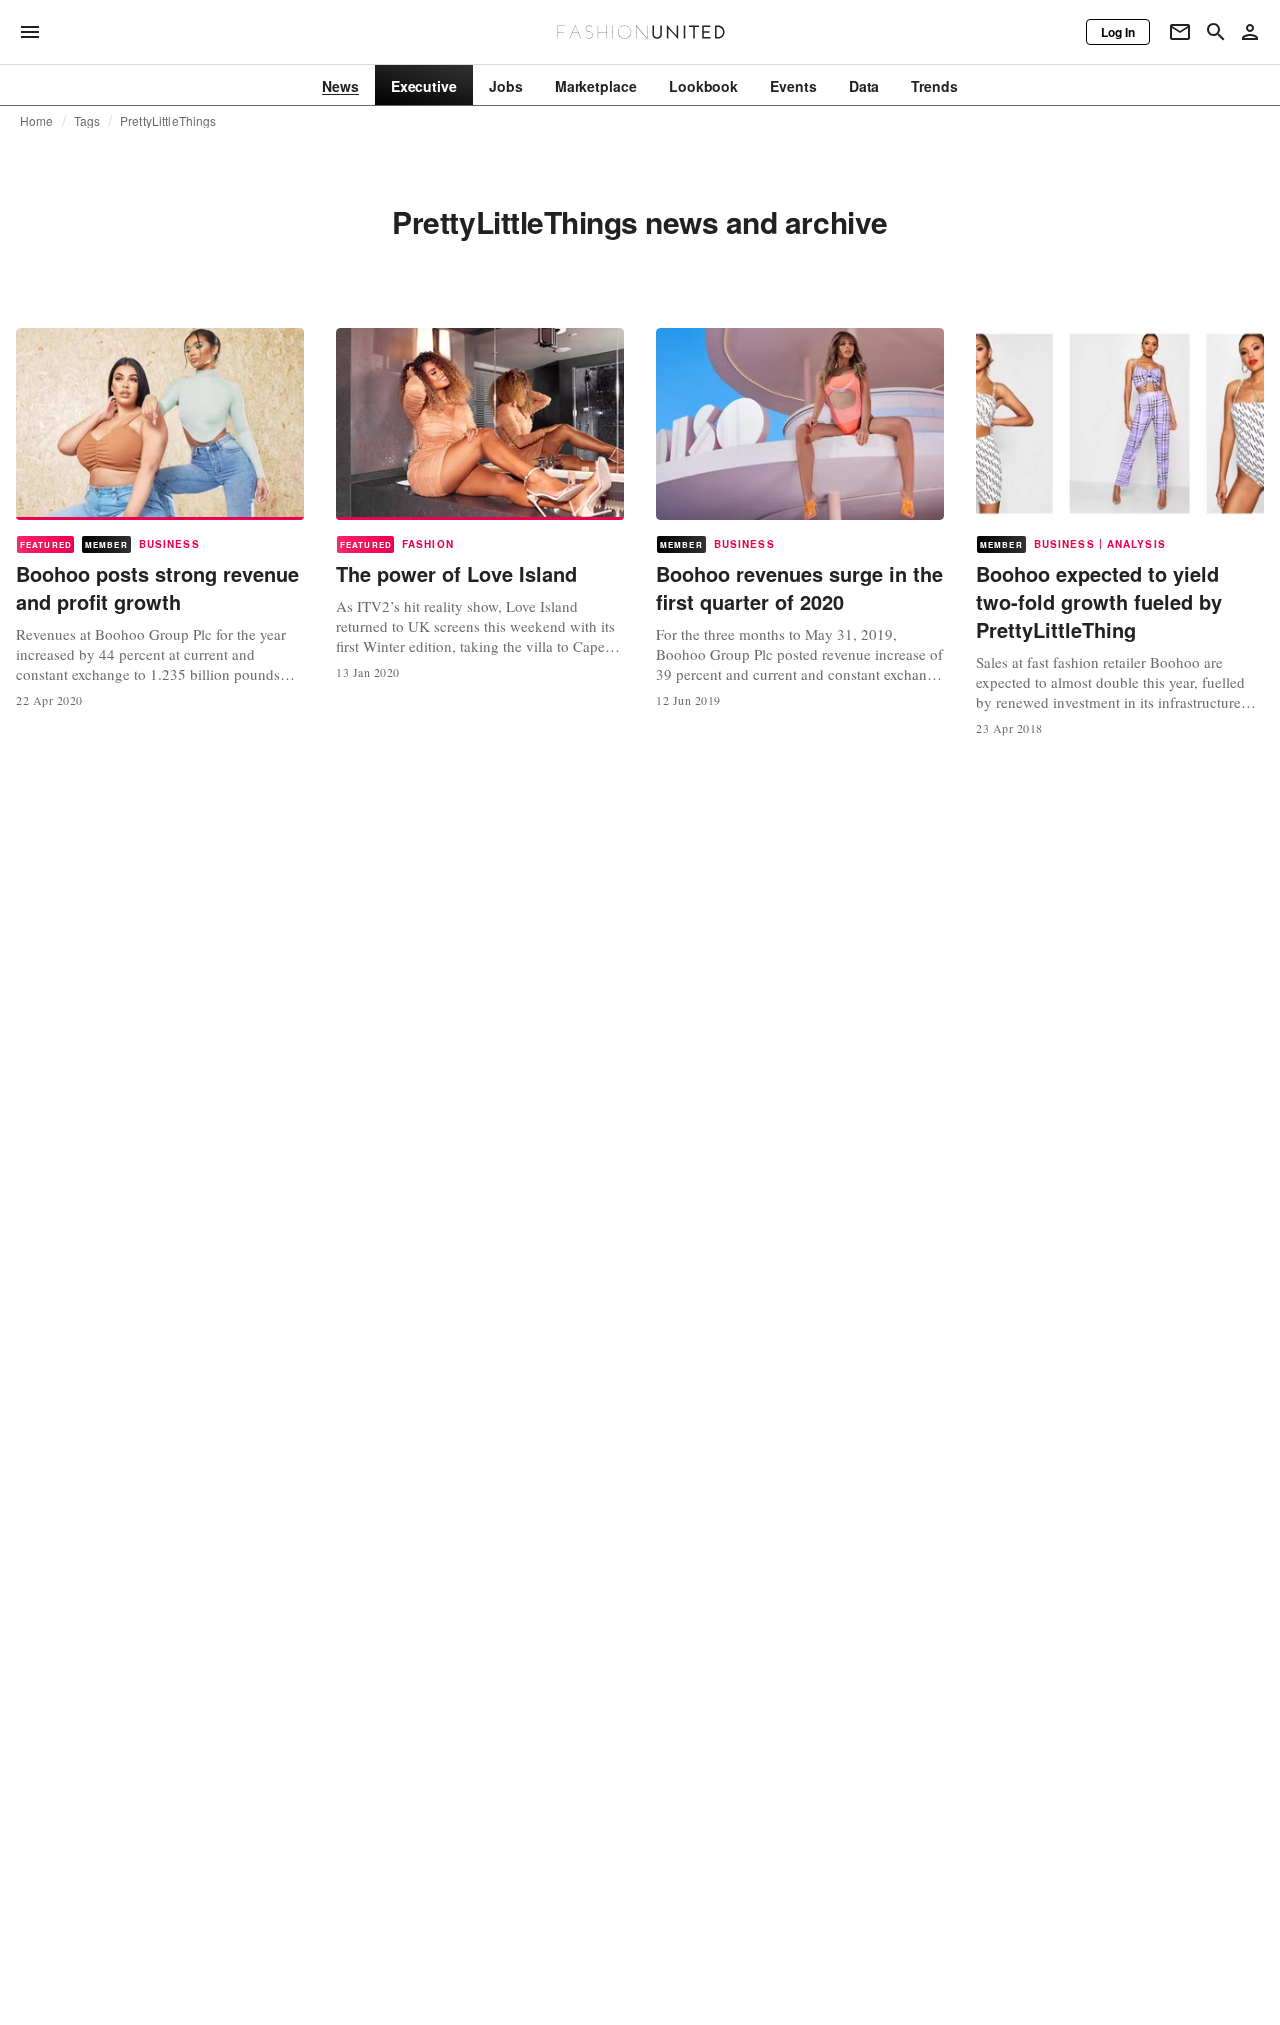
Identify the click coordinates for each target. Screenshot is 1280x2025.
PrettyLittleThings (168, 121)
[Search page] (1216, 32)
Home (37, 121)
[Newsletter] (1180, 32)
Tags (87, 121)
